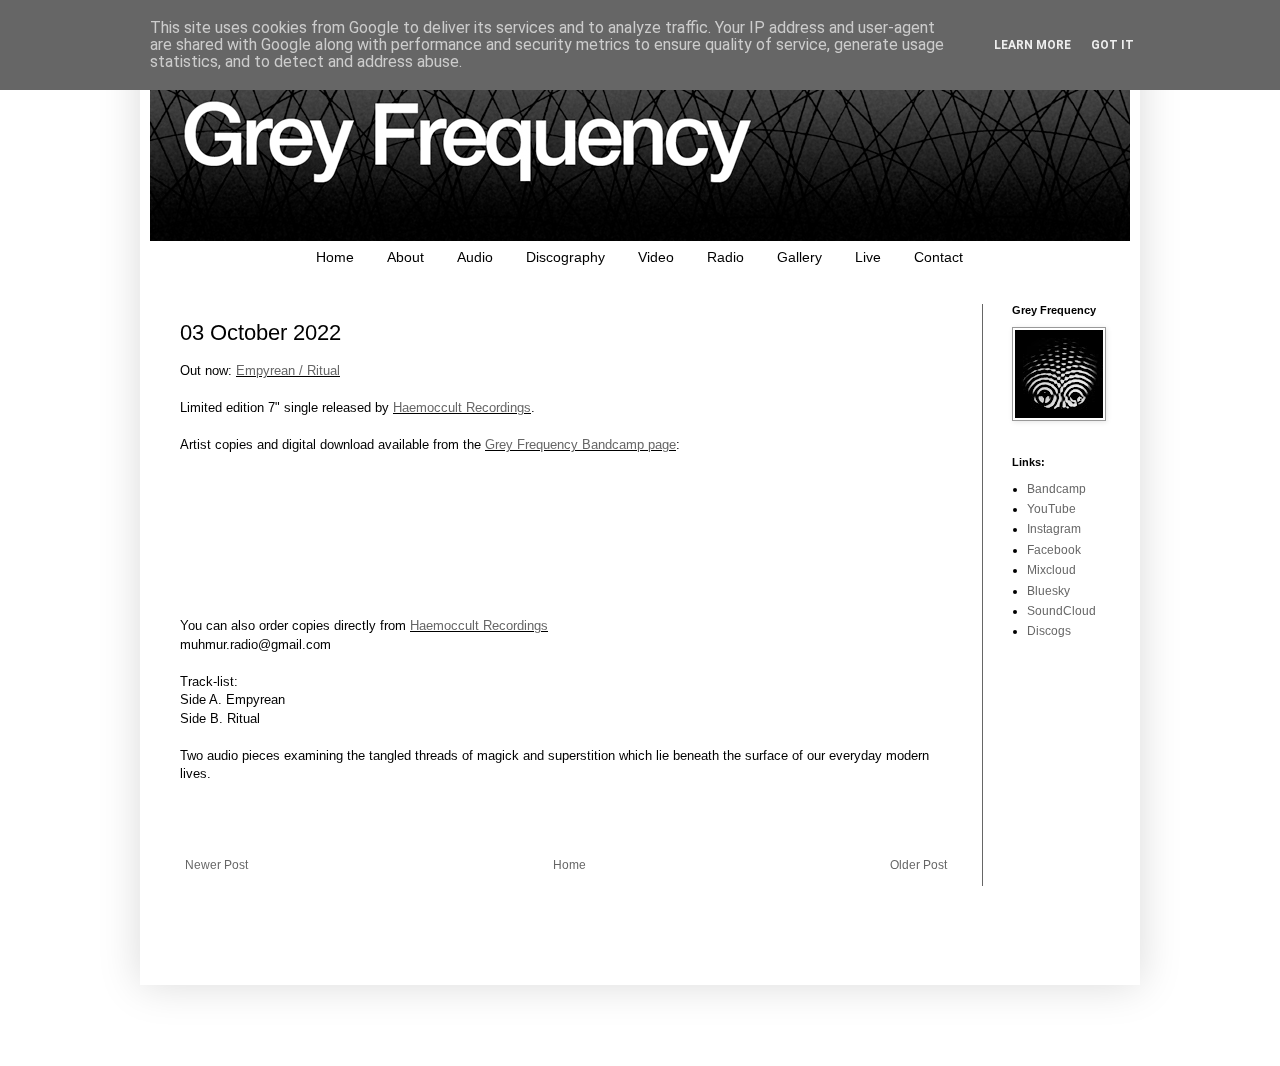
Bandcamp (1056, 489)
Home (335, 257)
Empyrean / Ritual (288, 370)
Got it (1112, 45)
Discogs (1049, 631)
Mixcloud (1051, 570)
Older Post (918, 865)
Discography (565, 257)
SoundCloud (1061, 611)
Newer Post (216, 865)
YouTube (1051, 509)
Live (868, 257)
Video (656, 257)
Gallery (799, 257)
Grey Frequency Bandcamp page (580, 444)
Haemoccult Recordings (462, 407)
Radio (725, 257)
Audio (475, 257)
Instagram (1054, 529)
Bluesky (1048, 591)
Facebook (1054, 550)
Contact (938, 257)
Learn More (1032, 45)
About (405, 257)
